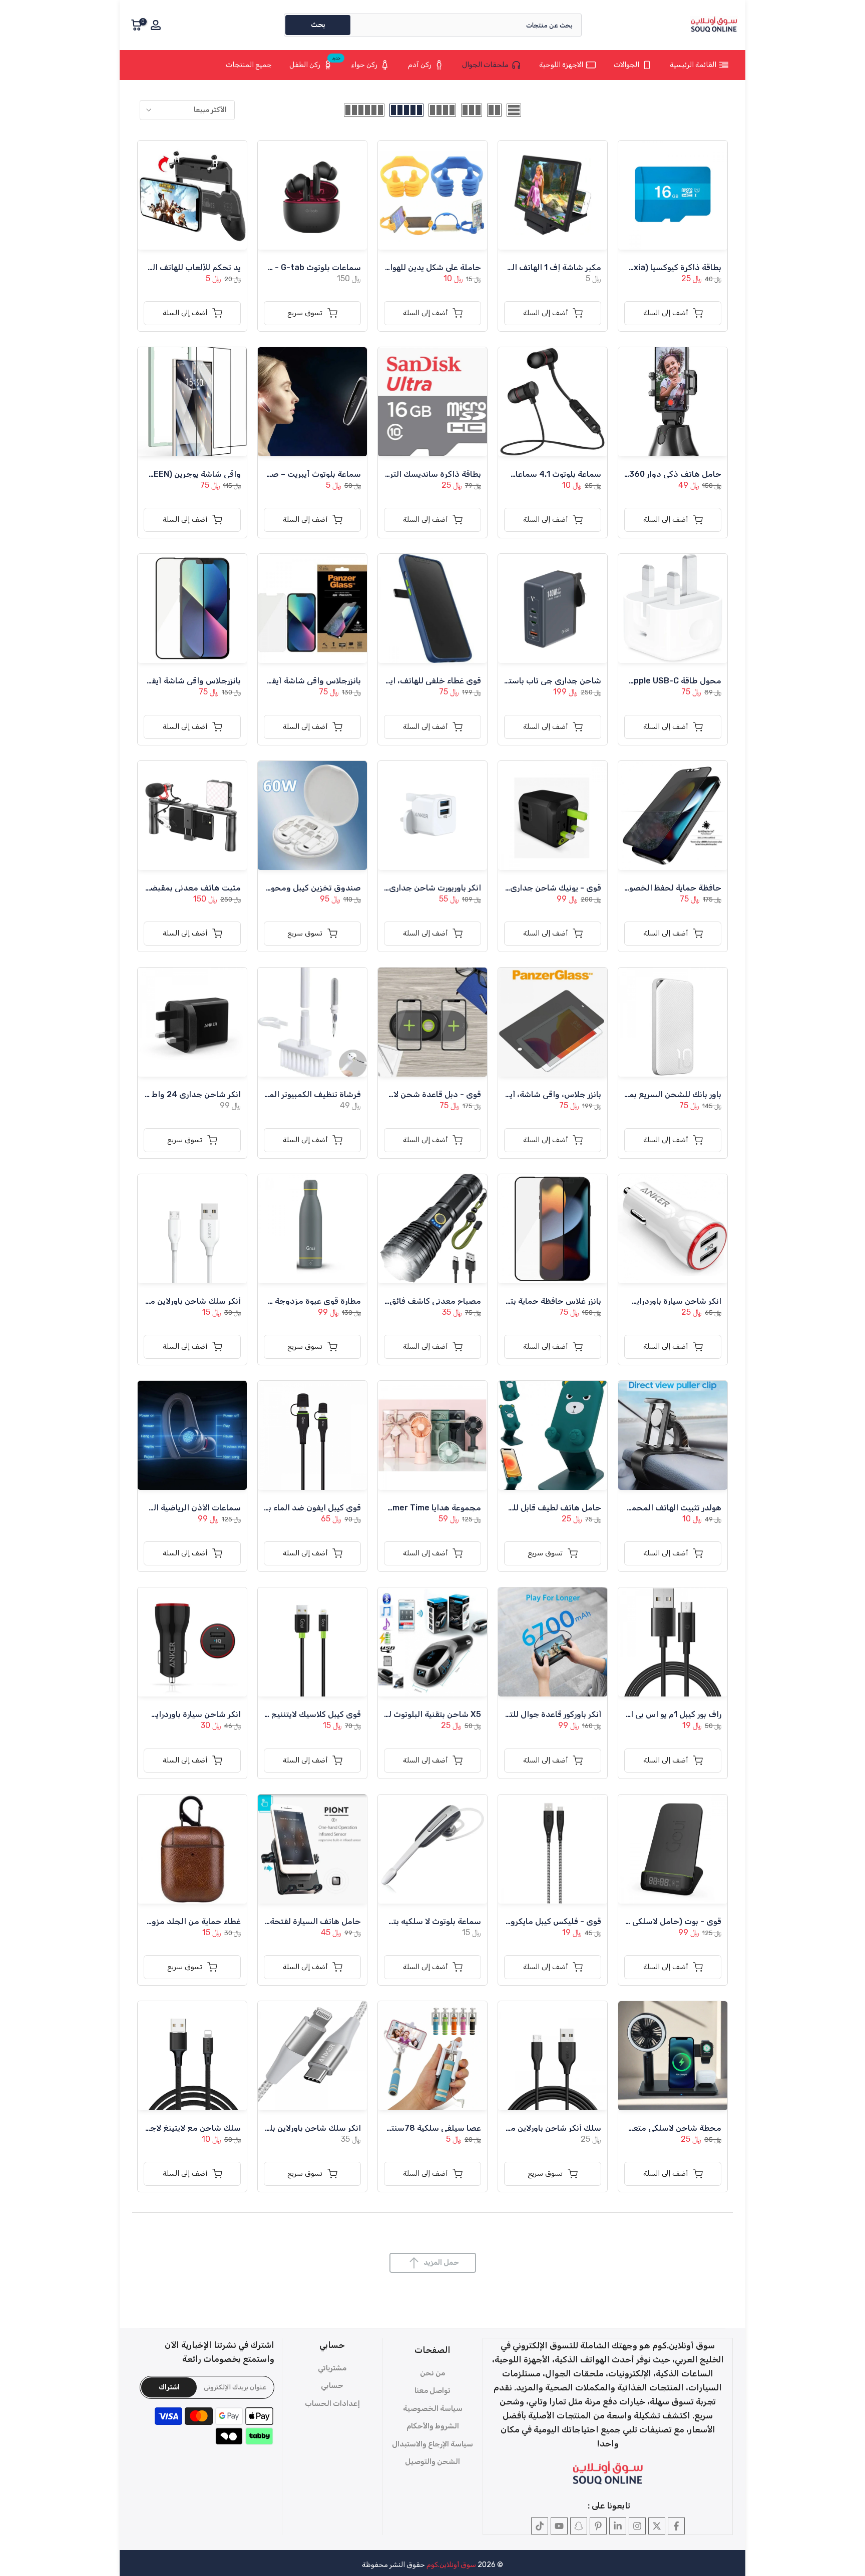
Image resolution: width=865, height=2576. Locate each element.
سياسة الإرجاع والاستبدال (432, 2444)
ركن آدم (420, 65)
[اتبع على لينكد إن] (618, 2526)
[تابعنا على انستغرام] (637, 2526)
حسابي (332, 2385)
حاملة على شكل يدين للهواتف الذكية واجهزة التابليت (390, 267)
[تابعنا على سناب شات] (579, 2526)
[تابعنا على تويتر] (657, 2526)
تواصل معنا (432, 2390)
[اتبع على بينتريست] (598, 2526)
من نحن (432, 2373)
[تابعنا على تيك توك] (540, 2526)
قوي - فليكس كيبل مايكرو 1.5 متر (543, 1921)
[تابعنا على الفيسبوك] (676, 2526)
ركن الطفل (315, 63)
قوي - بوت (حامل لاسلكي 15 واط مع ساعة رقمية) (635, 1921)
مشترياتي (332, 2368)
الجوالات (626, 65)
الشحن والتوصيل (432, 2461)
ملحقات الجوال (485, 65)
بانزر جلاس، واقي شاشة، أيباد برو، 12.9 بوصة (524, 1094)
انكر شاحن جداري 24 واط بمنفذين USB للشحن (158, 1094)
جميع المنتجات (249, 65)
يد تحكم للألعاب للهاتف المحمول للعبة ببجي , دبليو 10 (146, 267)
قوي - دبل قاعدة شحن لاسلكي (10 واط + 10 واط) (395, 1094)
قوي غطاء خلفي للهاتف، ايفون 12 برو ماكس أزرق (397, 681)
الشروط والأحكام (433, 2426)
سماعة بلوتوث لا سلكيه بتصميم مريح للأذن (407, 1921)
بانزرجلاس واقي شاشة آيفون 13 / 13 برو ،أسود (160, 681)
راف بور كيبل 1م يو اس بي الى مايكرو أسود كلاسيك (635, 1714)
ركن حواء (364, 65)
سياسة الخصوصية (433, 2408)
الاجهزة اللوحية (561, 65)
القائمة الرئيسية (693, 65)
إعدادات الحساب (332, 2403)
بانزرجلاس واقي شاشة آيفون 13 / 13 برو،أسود (281, 681)
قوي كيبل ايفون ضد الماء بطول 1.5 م (297, 1508)
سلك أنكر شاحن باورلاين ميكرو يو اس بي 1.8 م (521, 2128)
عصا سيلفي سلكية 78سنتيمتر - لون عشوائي (404, 2128)
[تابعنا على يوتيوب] (559, 2526)
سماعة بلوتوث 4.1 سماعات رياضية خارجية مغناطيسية (508, 474)
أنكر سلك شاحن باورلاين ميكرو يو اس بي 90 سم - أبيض (144, 1301)
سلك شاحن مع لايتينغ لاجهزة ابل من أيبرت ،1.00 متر (149, 2128)
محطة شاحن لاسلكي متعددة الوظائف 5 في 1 (642, 2128)
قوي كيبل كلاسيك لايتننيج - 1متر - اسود (291, 1714)
